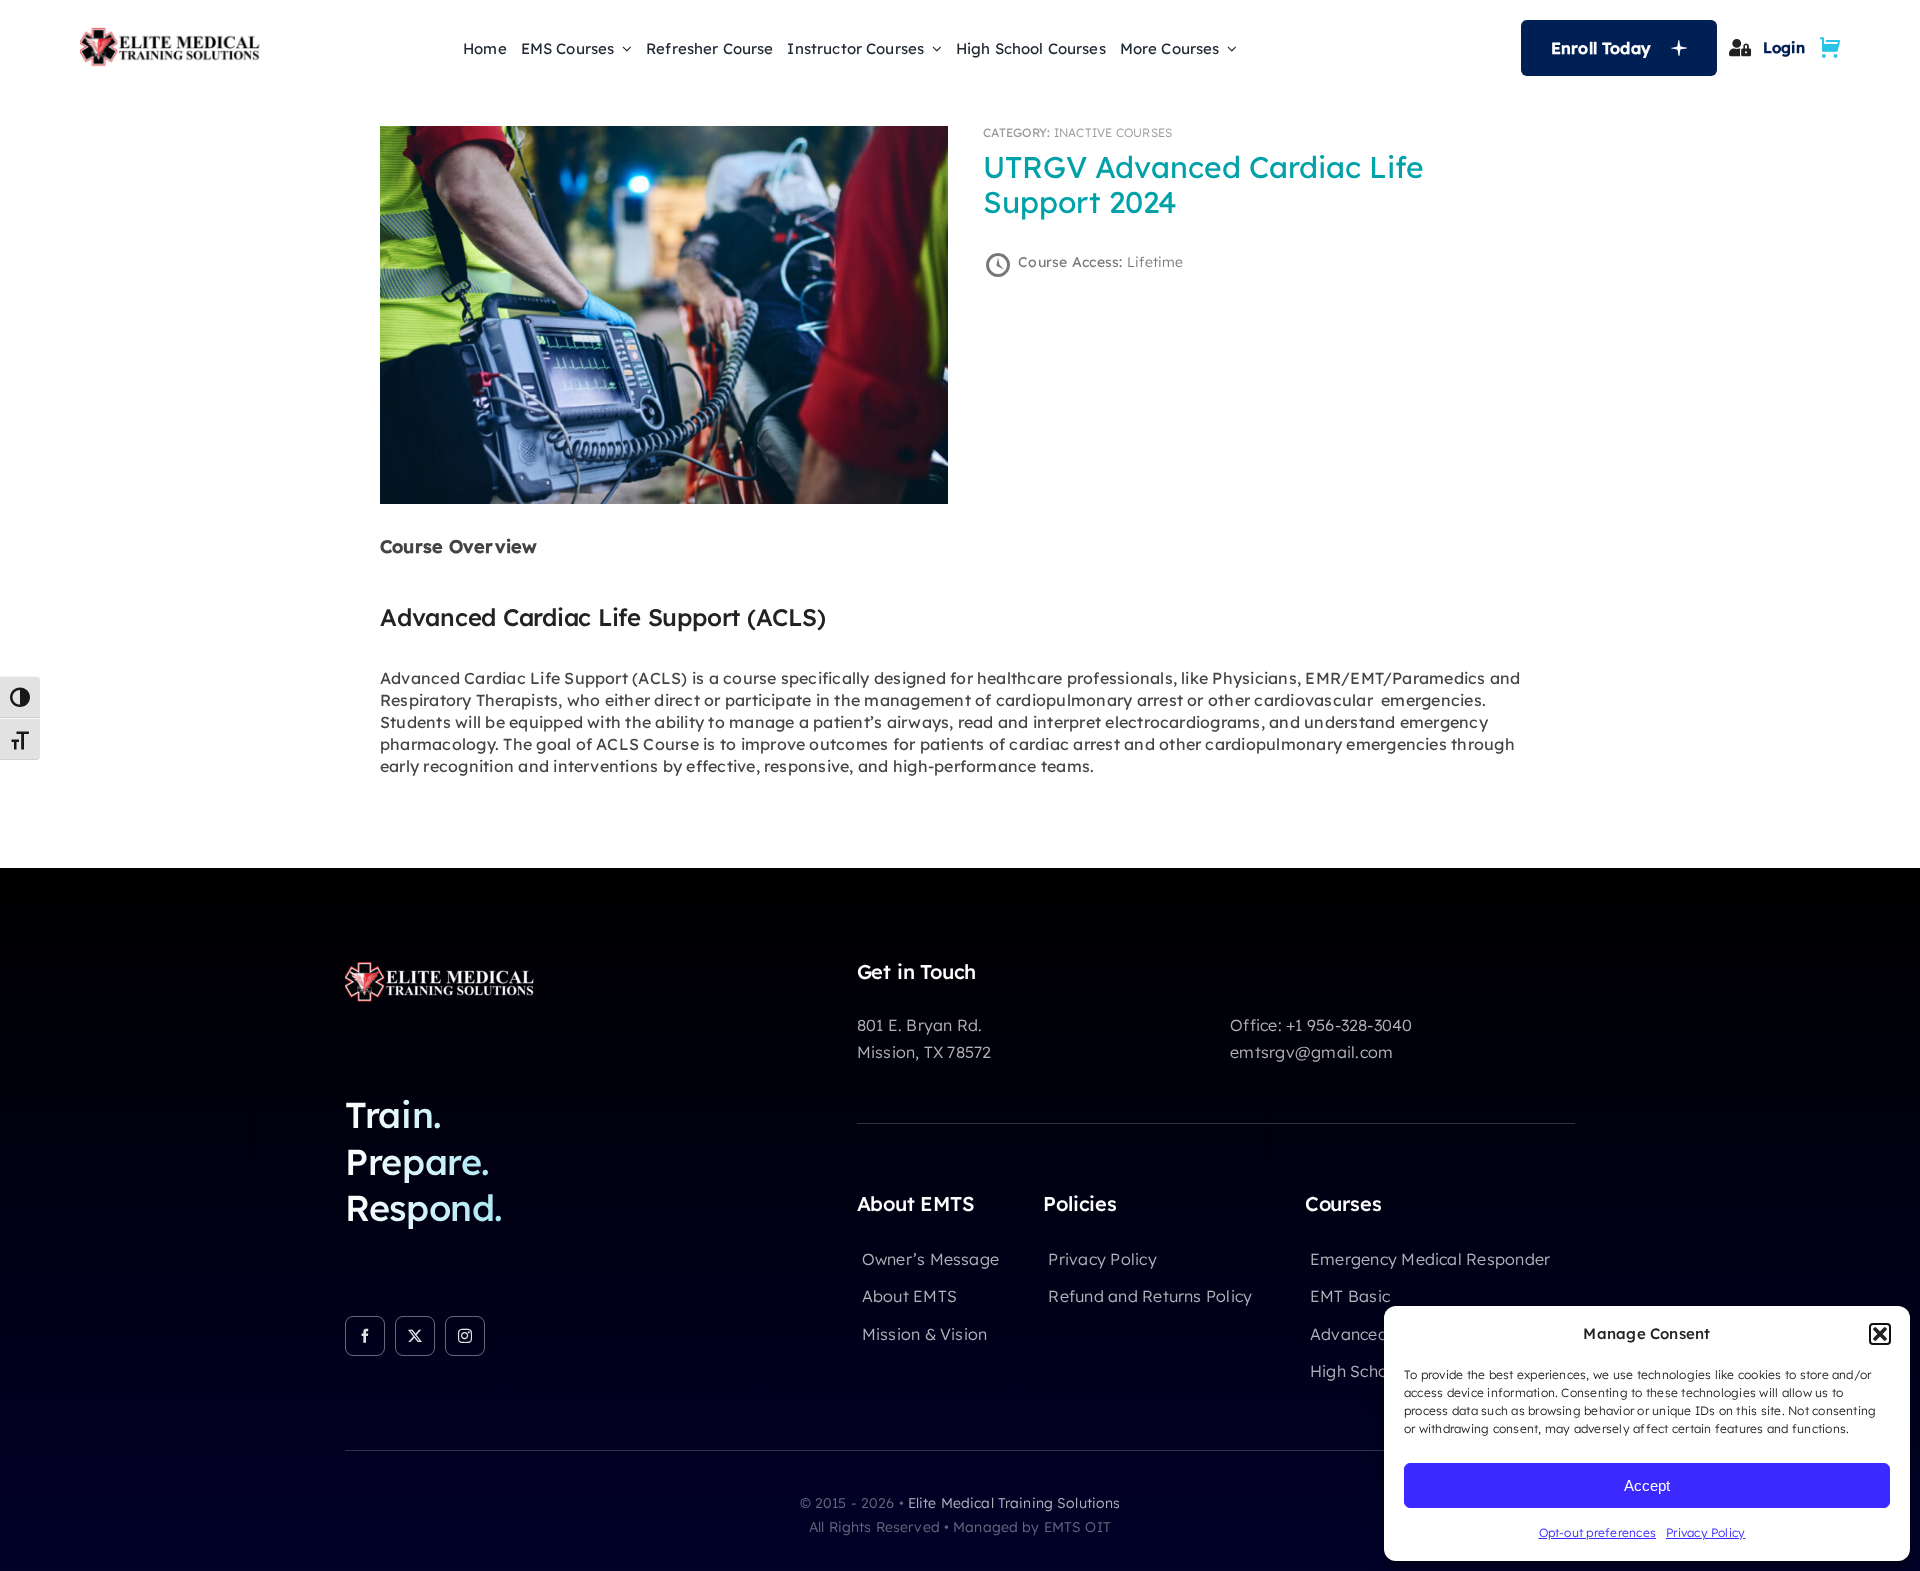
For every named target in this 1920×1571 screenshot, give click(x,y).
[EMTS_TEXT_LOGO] (175, 34)
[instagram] (465, 1336)
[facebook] (365, 1336)
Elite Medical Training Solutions (1014, 1503)
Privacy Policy (1705, 1532)
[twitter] (415, 1336)
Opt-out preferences (1598, 1532)
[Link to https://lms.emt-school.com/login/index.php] (1739, 47)
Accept (1647, 1485)
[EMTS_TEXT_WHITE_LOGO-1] (445, 968)
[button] (1880, 1334)
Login (1784, 47)
